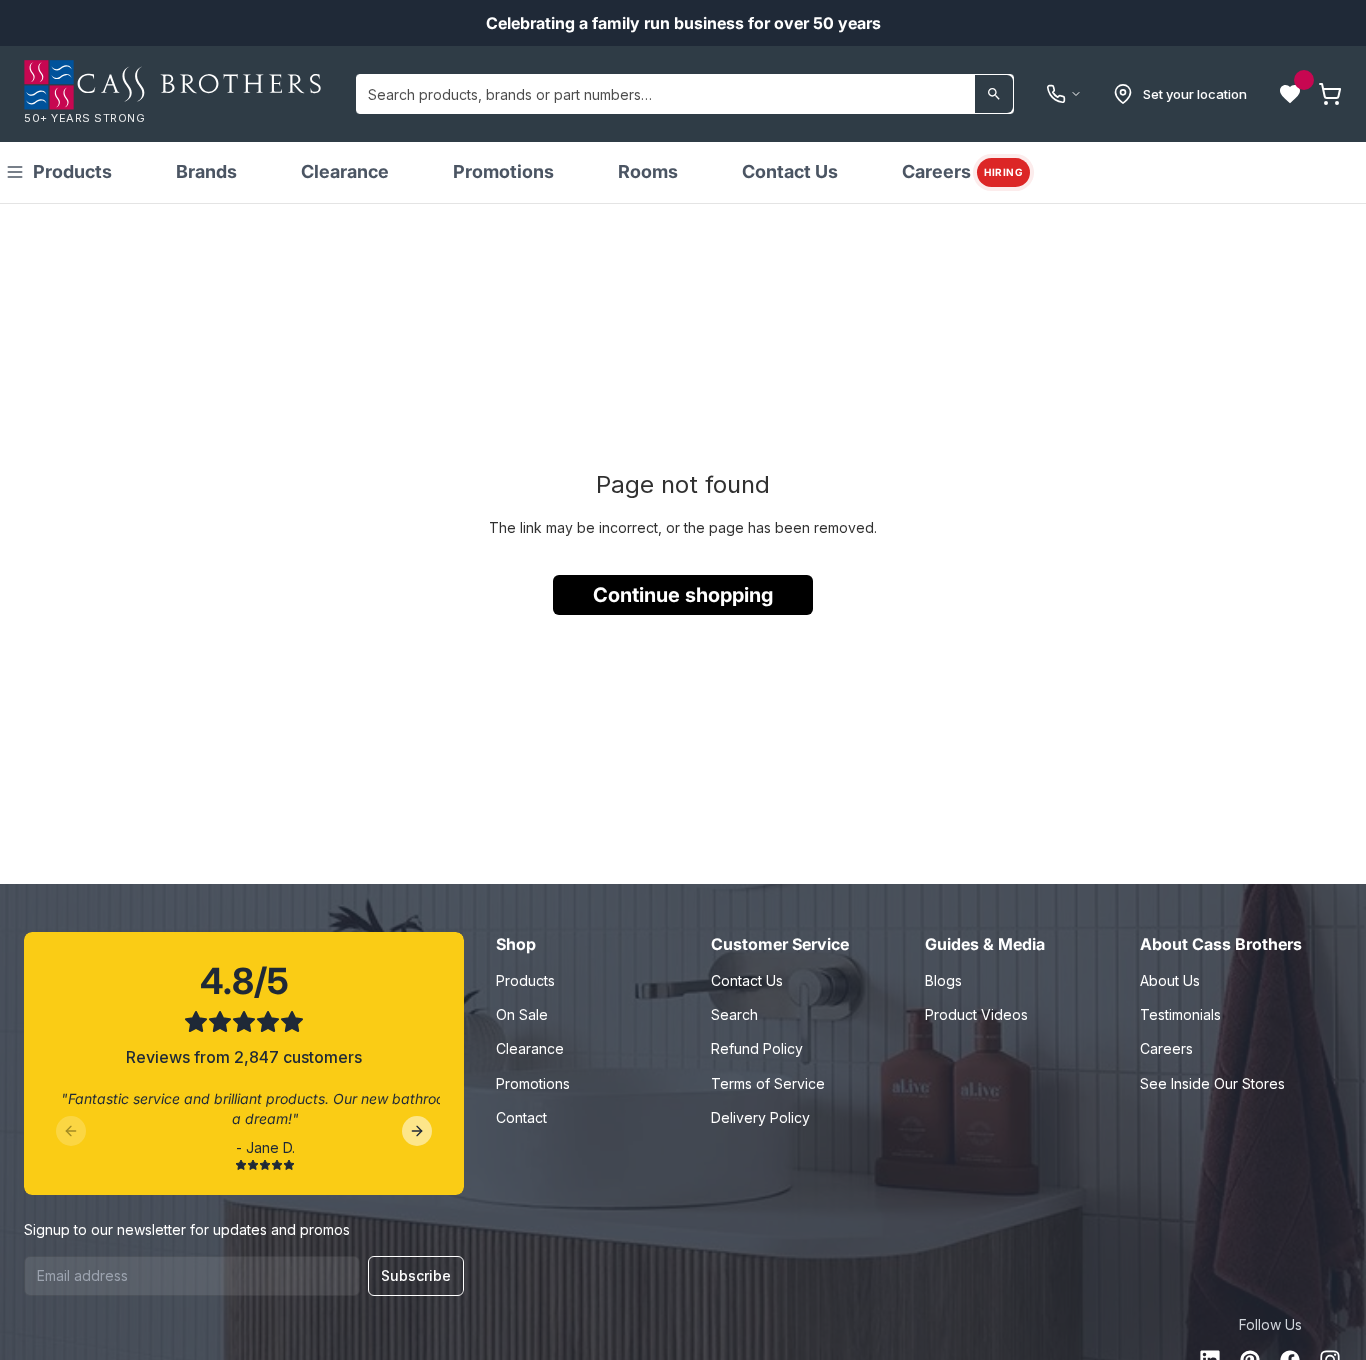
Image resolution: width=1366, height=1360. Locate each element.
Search (734, 1014)
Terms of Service (768, 1083)
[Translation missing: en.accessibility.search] (994, 94)
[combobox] (685, 94)
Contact (521, 1117)
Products (72, 171)
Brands (206, 171)
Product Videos (976, 1014)
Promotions (503, 171)
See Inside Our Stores (1212, 1083)
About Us (1170, 980)
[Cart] (1330, 94)
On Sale (522, 1014)
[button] (1290, 94)
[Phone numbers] (1064, 94)
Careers (962, 171)
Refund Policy (757, 1048)
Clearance (345, 171)
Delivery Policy (760, 1117)
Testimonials (1180, 1014)
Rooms (648, 171)
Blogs (943, 980)
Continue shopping (683, 595)
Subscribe (416, 1275)
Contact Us (790, 171)
